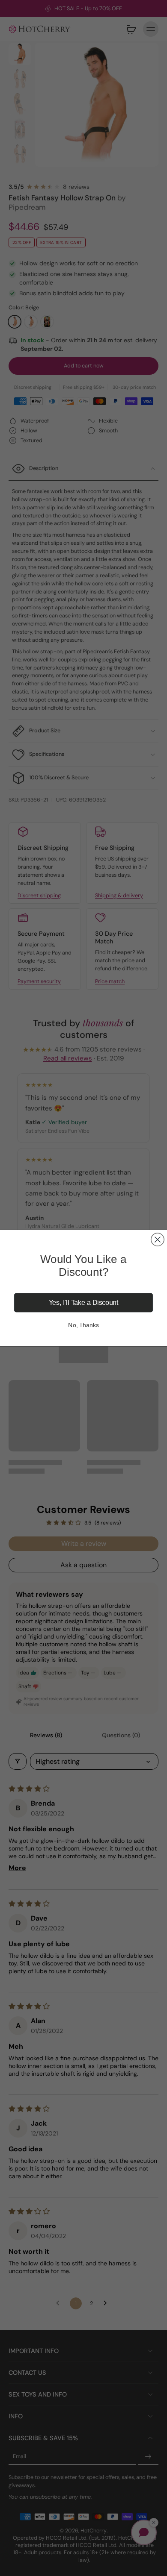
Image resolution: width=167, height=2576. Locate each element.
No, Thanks (83, 1325)
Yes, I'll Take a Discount (84, 1303)
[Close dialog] (158, 1239)
